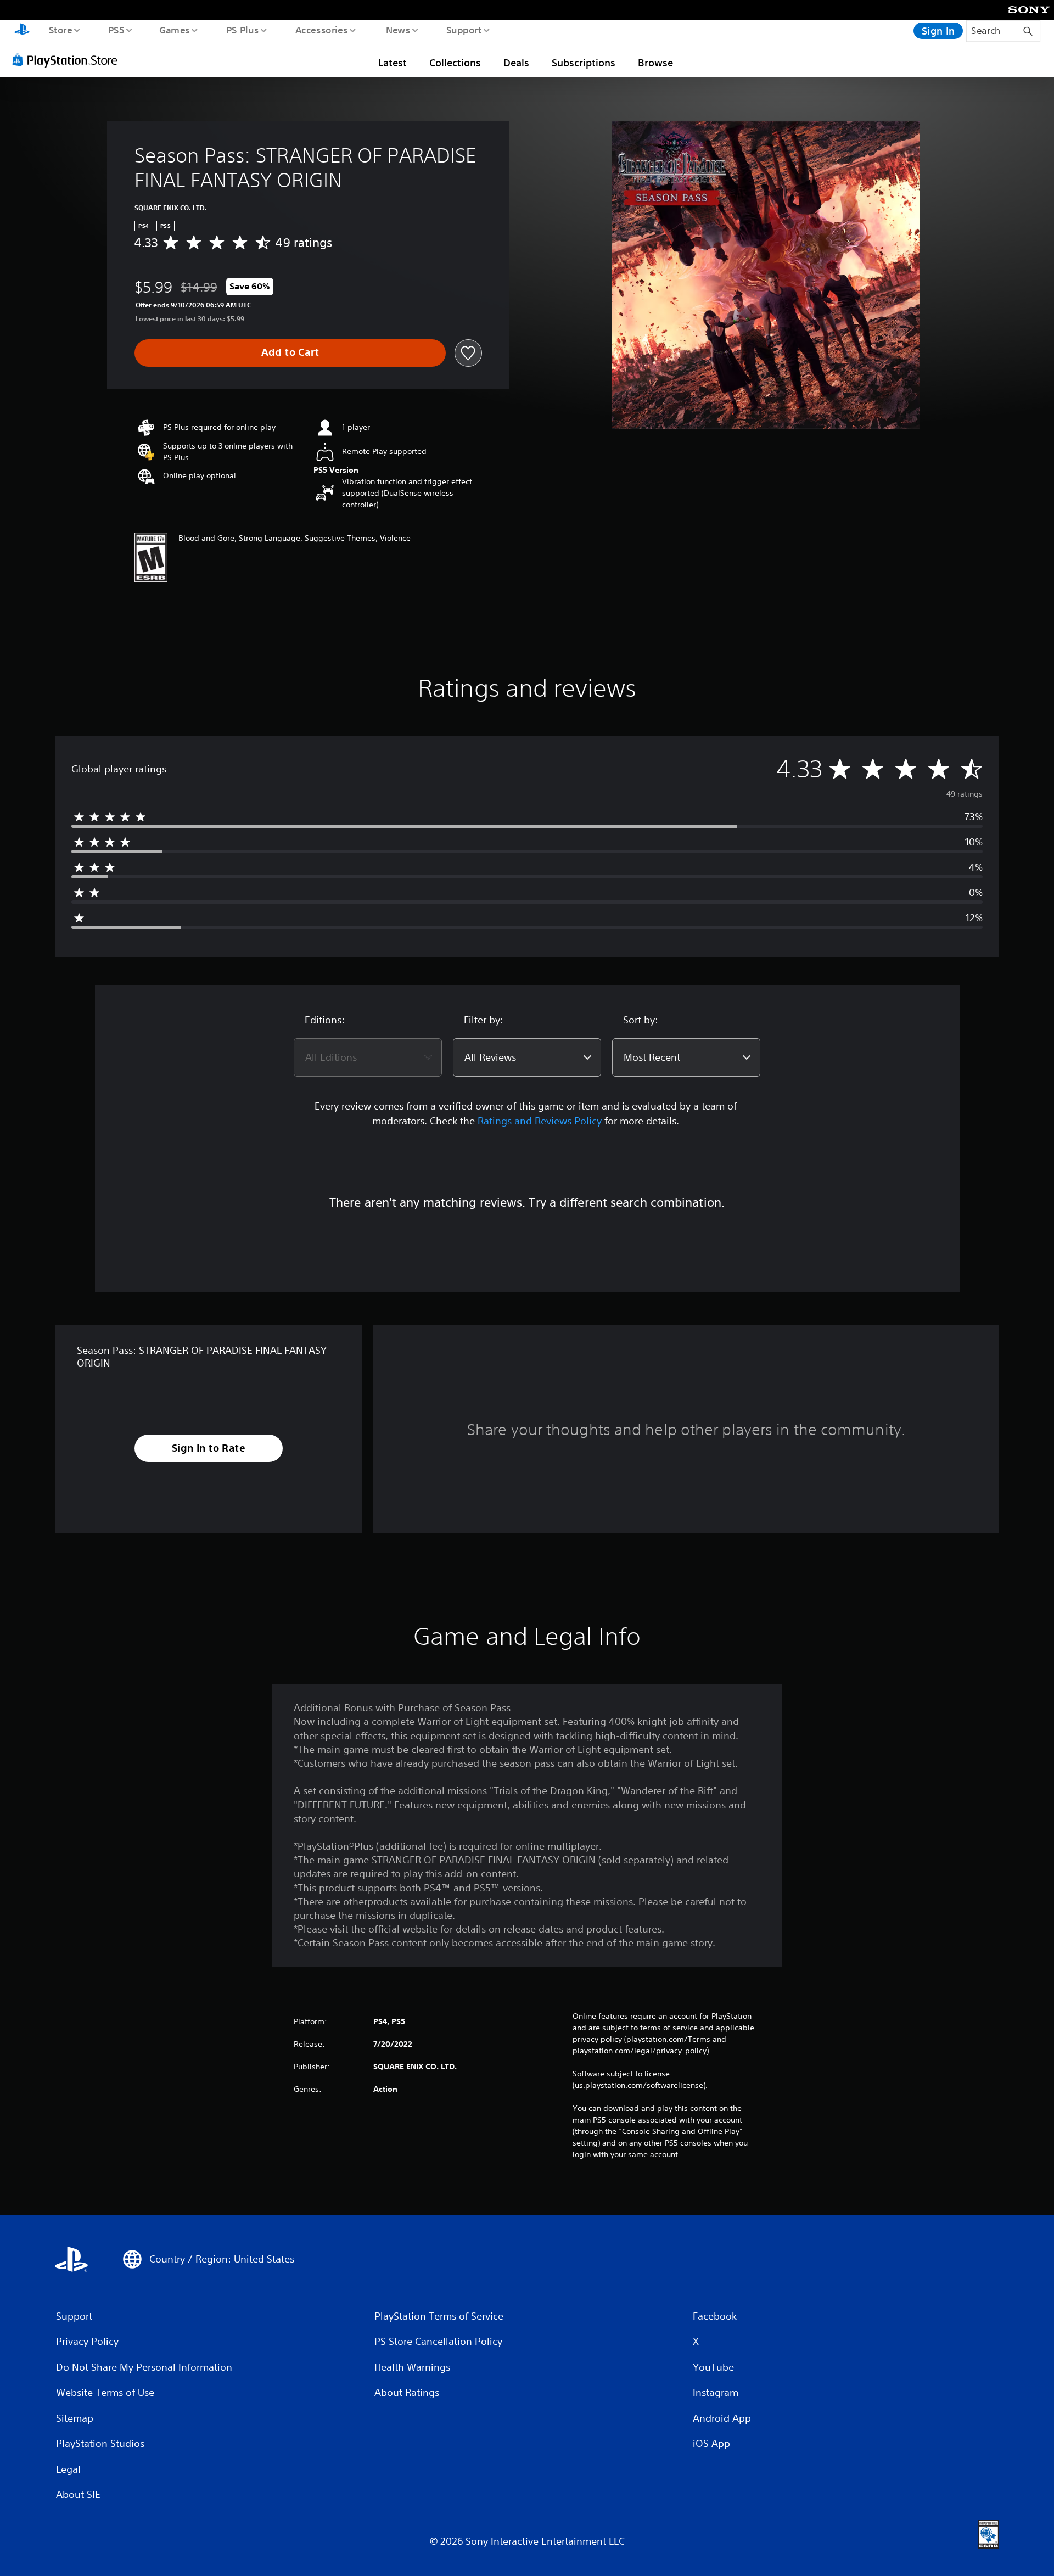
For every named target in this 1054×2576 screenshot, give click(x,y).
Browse (655, 63)
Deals (516, 63)
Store (60, 30)
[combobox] (368, 1057)
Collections (455, 63)
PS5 (116, 30)
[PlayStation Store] (69, 60)
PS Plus (242, 30)
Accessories (321, 30)
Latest (393, 63)
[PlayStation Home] (22, 31)
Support (464, 30)
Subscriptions (584, 63)
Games (174, 30)
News (398, 30)
